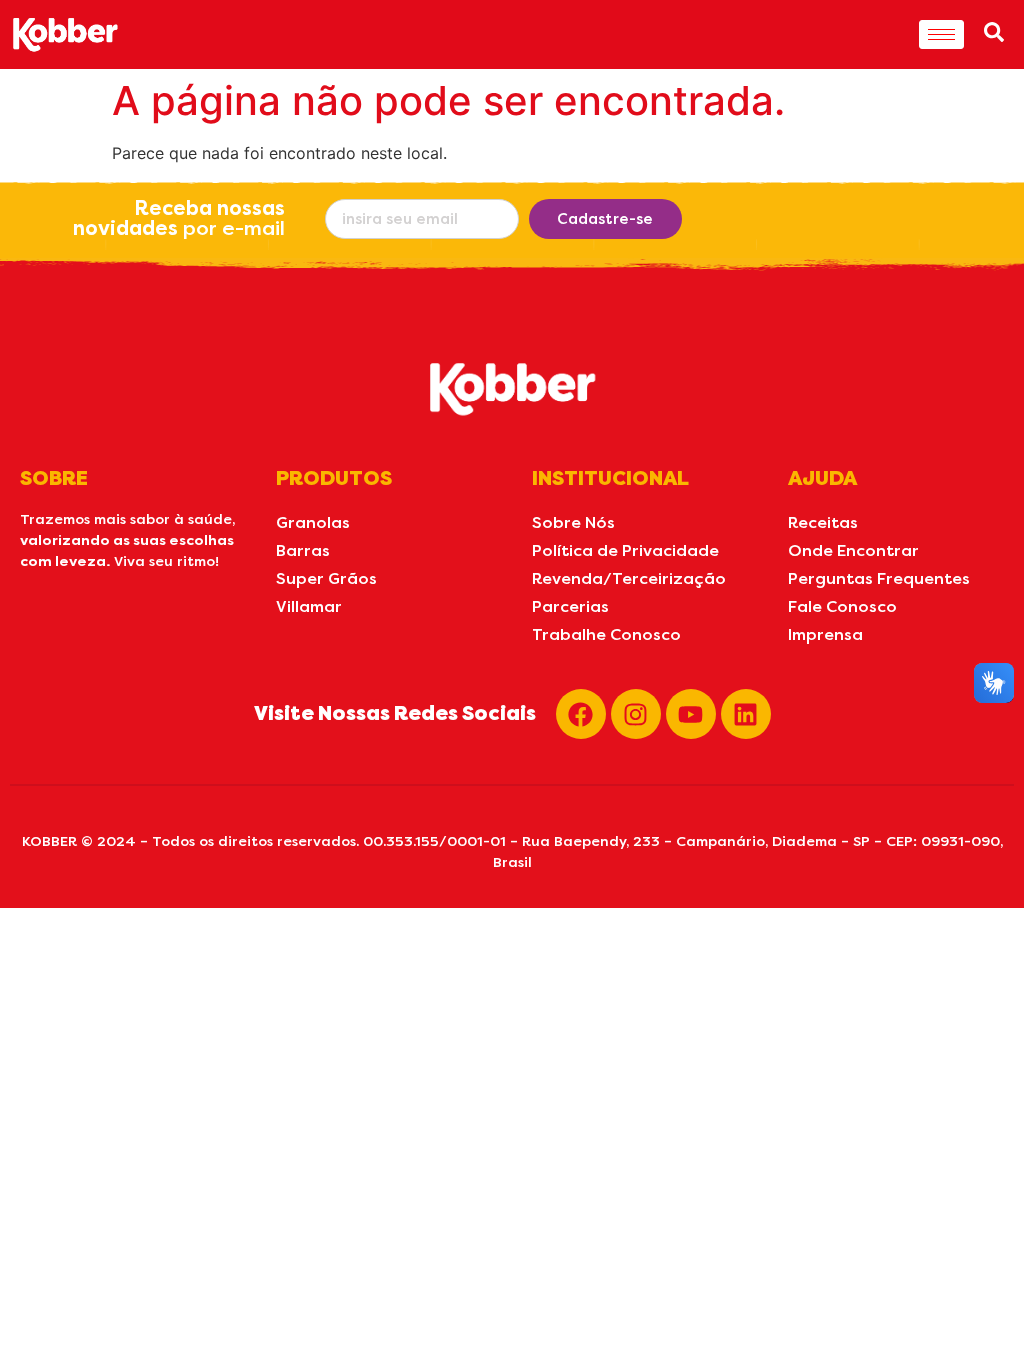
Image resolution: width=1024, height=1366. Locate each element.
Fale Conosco (842, 606)
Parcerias (570, 606)
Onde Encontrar (853, 550)
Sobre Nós (573, 522)
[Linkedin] (746, 714)
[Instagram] (636, 714)
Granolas (313, 522)
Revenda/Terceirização (629, 578)
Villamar (309, 606)
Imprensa (825, 634)
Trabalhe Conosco (606, 634)
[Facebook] (581, 714)
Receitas (823, 522)
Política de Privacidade (625, 550)
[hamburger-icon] (941, 34)
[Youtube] (691, 714)
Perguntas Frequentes (879, 578)
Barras (303, 550)
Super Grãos (326, 578)
